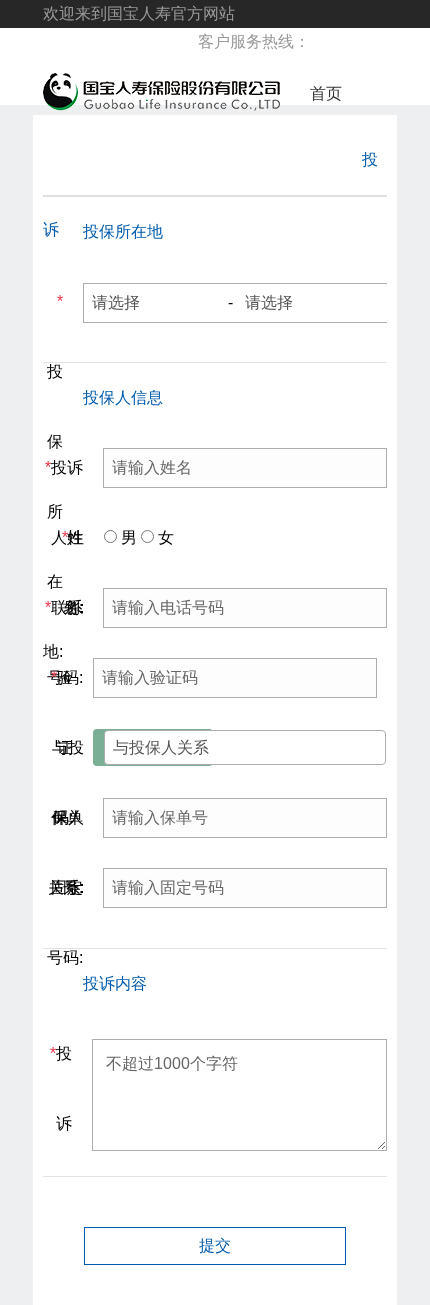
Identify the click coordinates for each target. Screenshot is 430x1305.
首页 (326, 93)
